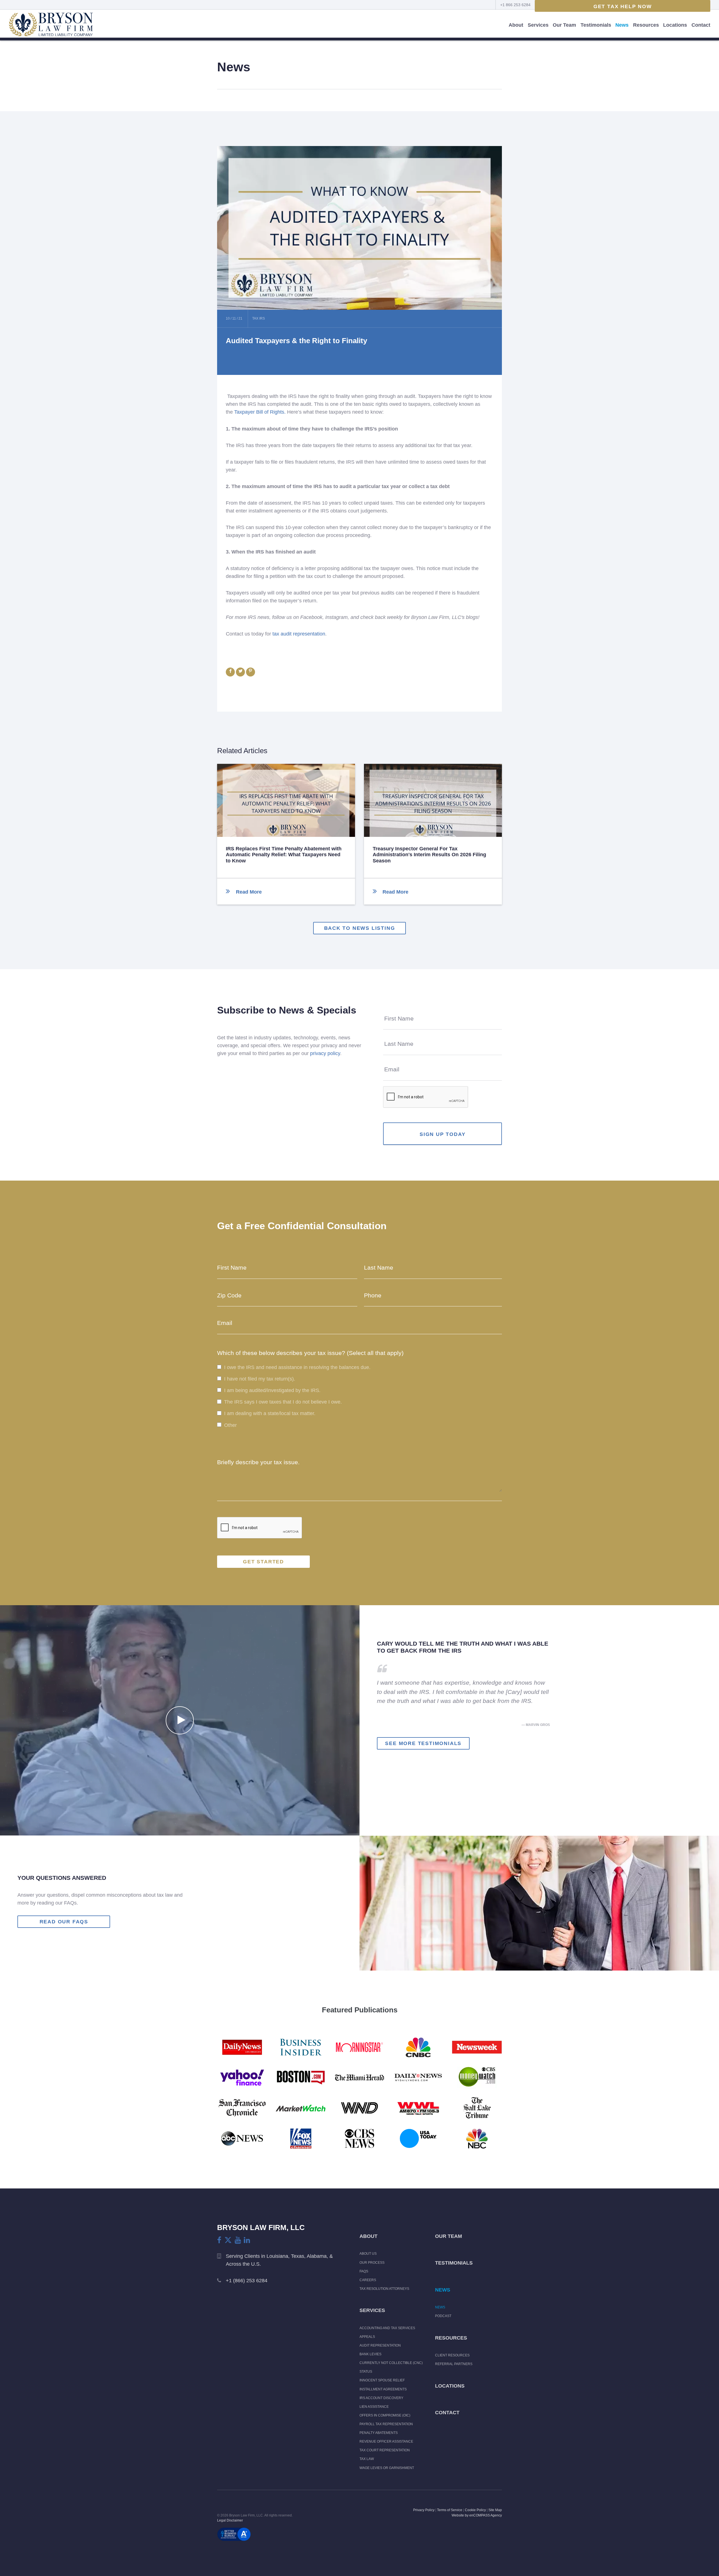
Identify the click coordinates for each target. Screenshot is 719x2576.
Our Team (564, 25)
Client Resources (452, 2355)
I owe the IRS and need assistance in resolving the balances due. (297, 1367)
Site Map (495, 2510)
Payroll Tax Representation (386, 2424)
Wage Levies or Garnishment (387, 2468)
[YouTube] (238, 2240)
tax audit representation (299, 634)
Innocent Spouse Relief (382, 2380)
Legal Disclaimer (230, 2520)
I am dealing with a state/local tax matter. (270, 1414)
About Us (368, 2254)
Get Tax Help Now (623, 6)
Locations (675, 25)
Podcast (443, 2316)
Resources (646, 25)
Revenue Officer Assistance (386, 2441)
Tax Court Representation (385, 2450)
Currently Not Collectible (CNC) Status (391, 2367)
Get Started (263, 1562)
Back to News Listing (360, 928)
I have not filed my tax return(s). (260, 1379)
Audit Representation (380, 2345)
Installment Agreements (383, 2389)
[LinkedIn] (247, 2240)
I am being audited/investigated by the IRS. (272, 1390)
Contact (701, 25)
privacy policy (325, 1053)
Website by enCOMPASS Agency (477, 2515)
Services (538, 25)
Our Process (372, 2263)
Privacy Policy (424, 2510)
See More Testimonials (423, 1743)
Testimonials (596, 25)
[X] (228, 2240)
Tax (256, 318)
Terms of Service (450, 2510)
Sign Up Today (442, 1134)
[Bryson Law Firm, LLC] (51, 25)
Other (230, 1425)
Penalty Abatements (379, 2433)
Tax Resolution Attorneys (384, 2289)
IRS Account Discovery (381, 2398)
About (516, 25)
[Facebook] (219, 2240)
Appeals (367, 2337)
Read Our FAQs (64, 1922)
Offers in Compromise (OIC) (385, 2415)
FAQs (364, 2271)
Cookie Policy (475, 2510)
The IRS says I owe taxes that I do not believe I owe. (283, 1402)
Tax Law (367, 2459)
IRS (262, 318)
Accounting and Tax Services (387, 2328)
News (622, 25)
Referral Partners (454, 2364)
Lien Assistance (374, 2407)
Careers (368, 2280)
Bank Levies (370, 2354)
